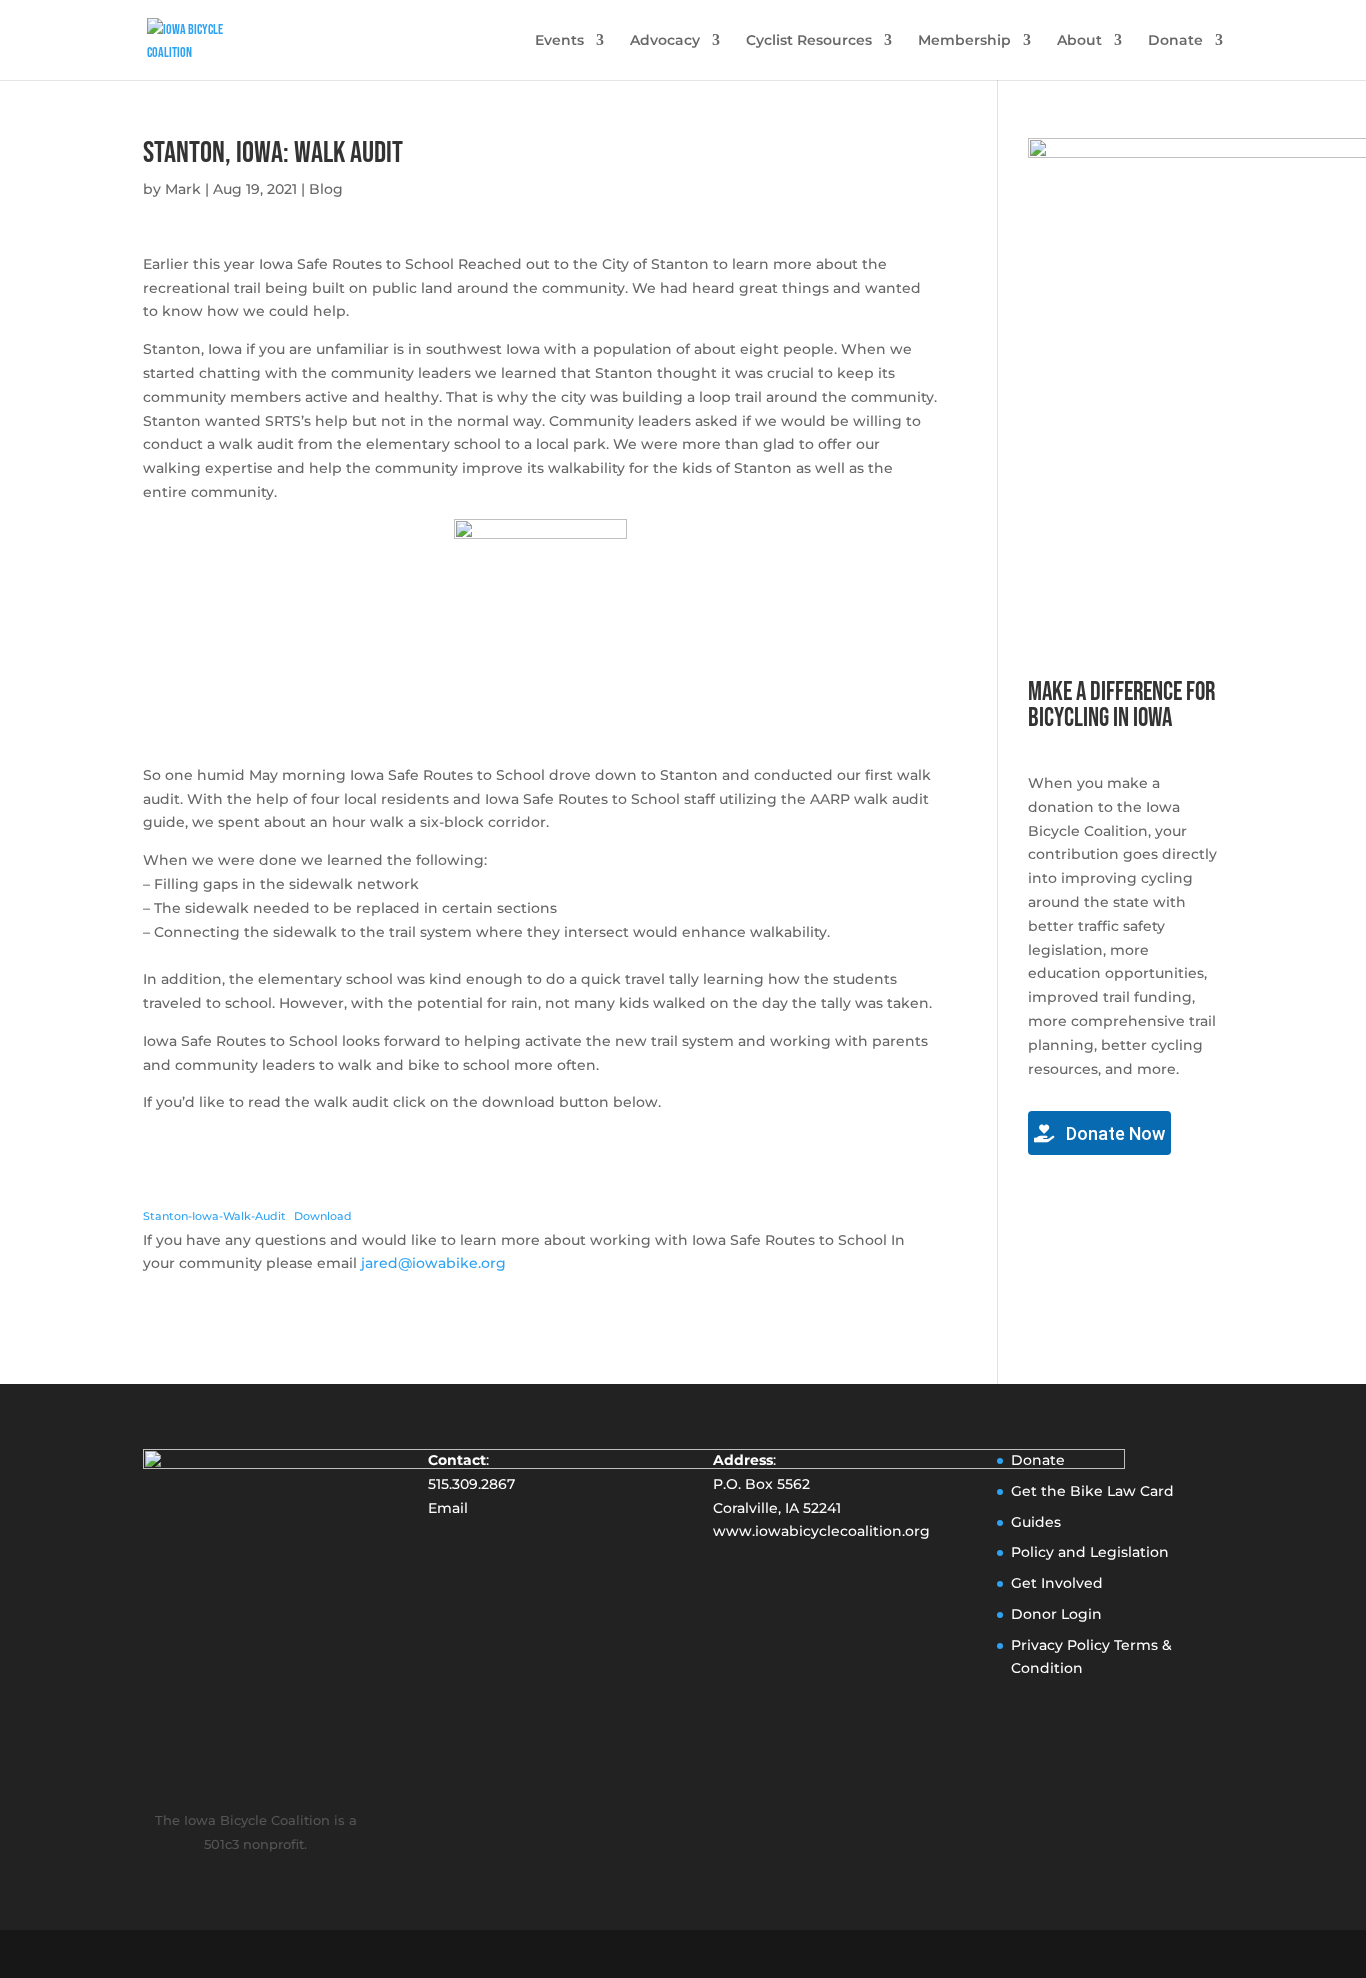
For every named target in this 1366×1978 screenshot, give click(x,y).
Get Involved (1057, 1583)
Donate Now (1113, 1133)
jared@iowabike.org (433, 1263)
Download (323, 1216)
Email (448, 1508)
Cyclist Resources (809, 41)
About (1079, 41)
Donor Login (1056, 1614)
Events (559, 41)
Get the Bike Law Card (1092, 1491)
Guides (1036, 1522)
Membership (964, 41)
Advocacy (665, 41)
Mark (183, 189)
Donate (1175, 41)
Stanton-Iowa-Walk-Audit (214, 1216)
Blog (326, 189)
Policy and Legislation (1090, 1552)
